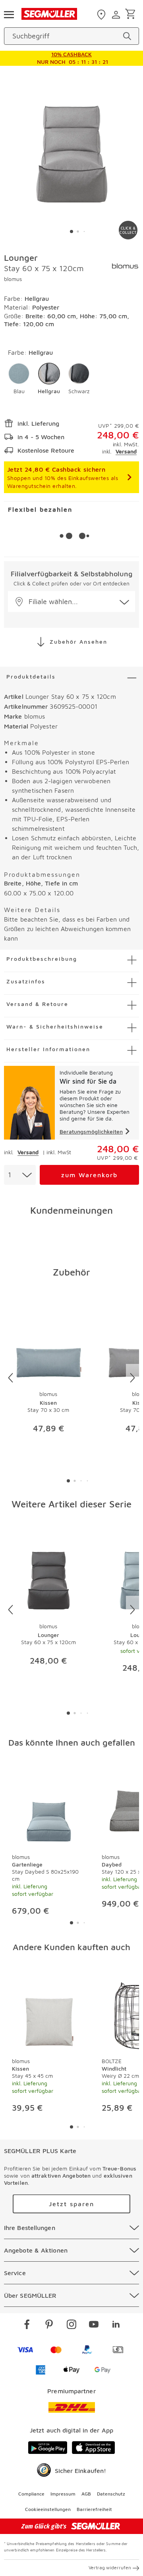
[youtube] (94, 2325)
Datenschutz (111, 2494)
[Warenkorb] (132, 14)
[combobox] (20, 1175)
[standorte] (102, 15)
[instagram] (71, 2325)
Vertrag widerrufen (110, 2567)
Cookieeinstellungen (48, 2509)
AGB (86, 2494)
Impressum (63, 2494)
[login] (117, 15)
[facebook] (27, 2325)
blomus (13, 279)
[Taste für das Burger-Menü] (9, 14)
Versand (126, 451)
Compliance (31, 2494)
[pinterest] (49, 2325)
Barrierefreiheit (94, 2509)
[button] (19, 379)
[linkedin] (116, 2325)
